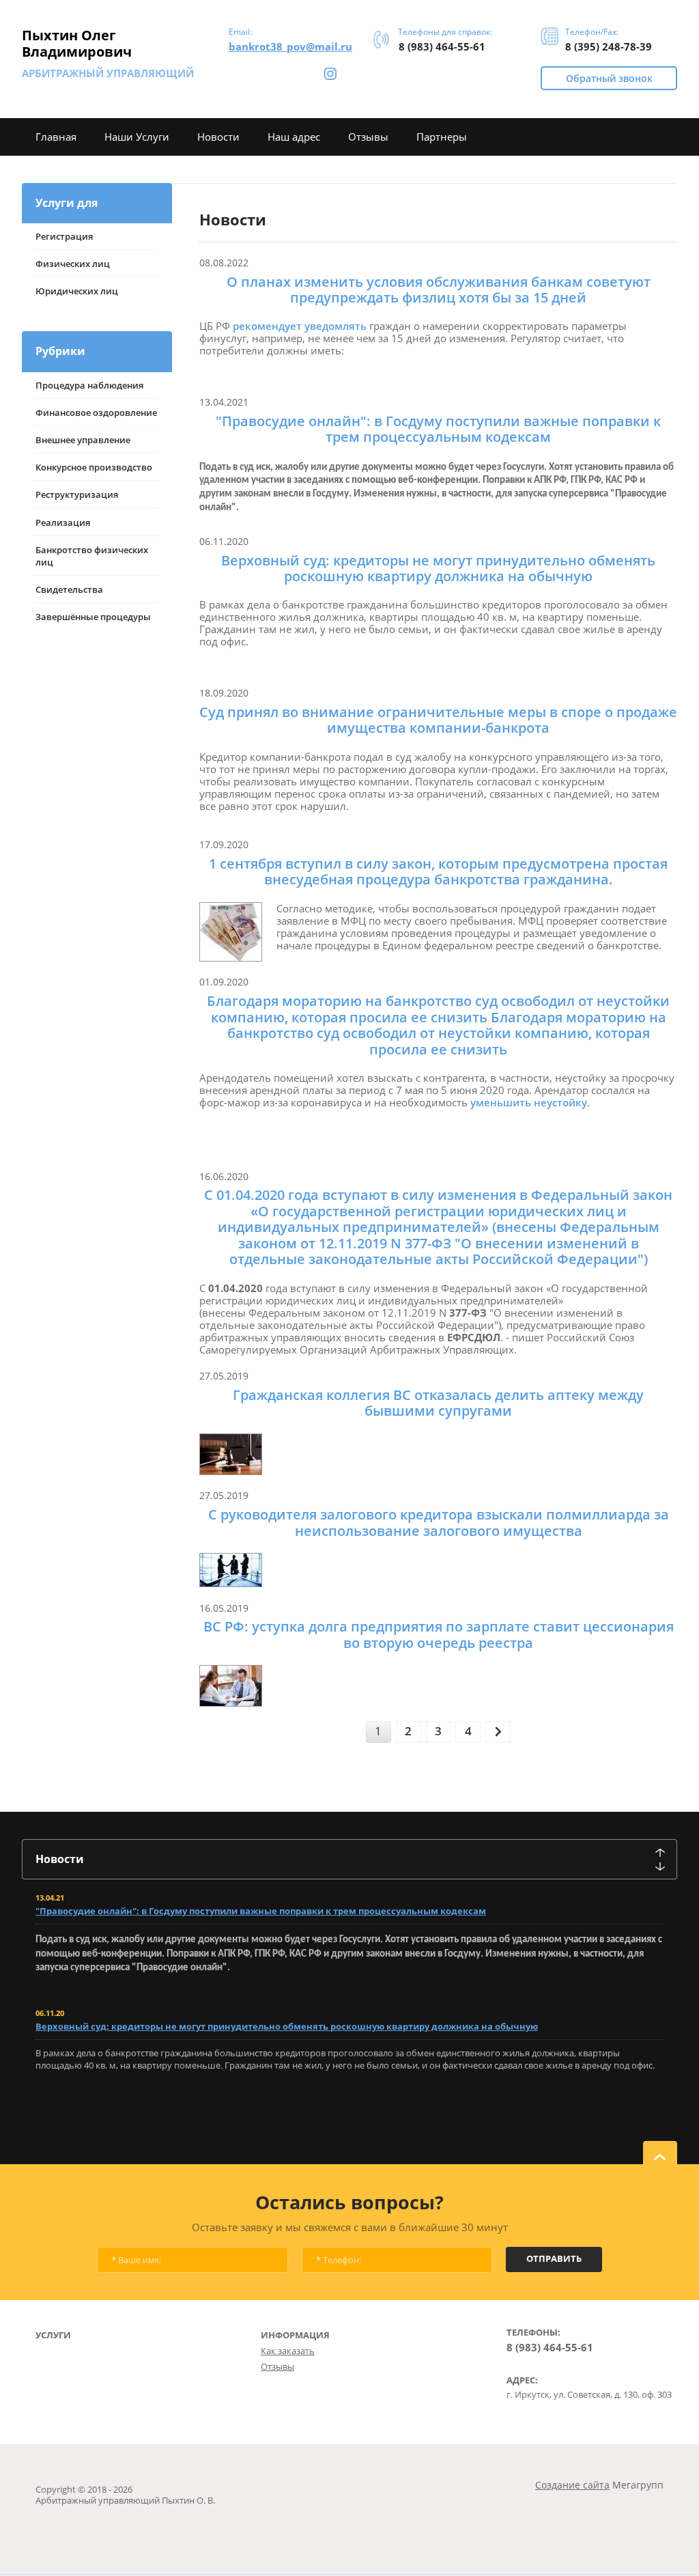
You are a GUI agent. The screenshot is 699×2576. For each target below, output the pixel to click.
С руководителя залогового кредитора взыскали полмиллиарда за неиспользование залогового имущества (439, 1523)
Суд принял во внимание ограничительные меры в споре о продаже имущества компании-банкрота (438, 720)
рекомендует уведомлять (300, 326)
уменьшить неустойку (529, 1102)
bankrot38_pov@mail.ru (290, 46)
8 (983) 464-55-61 (442, 46)
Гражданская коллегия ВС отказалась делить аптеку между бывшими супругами (438, 1403)
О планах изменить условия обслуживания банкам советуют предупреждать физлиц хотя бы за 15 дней (439, 290)
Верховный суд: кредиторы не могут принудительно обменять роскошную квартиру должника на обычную (438, 569)
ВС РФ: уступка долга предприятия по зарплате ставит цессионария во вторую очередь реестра (439, 1635)
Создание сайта (572, 2485)
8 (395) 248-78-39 (609, 46)
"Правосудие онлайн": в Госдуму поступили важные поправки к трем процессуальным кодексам (438, 429)
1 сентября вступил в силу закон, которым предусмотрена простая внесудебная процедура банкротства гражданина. (438, 872)
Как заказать (288, 2351)
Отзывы (277, 2366)
